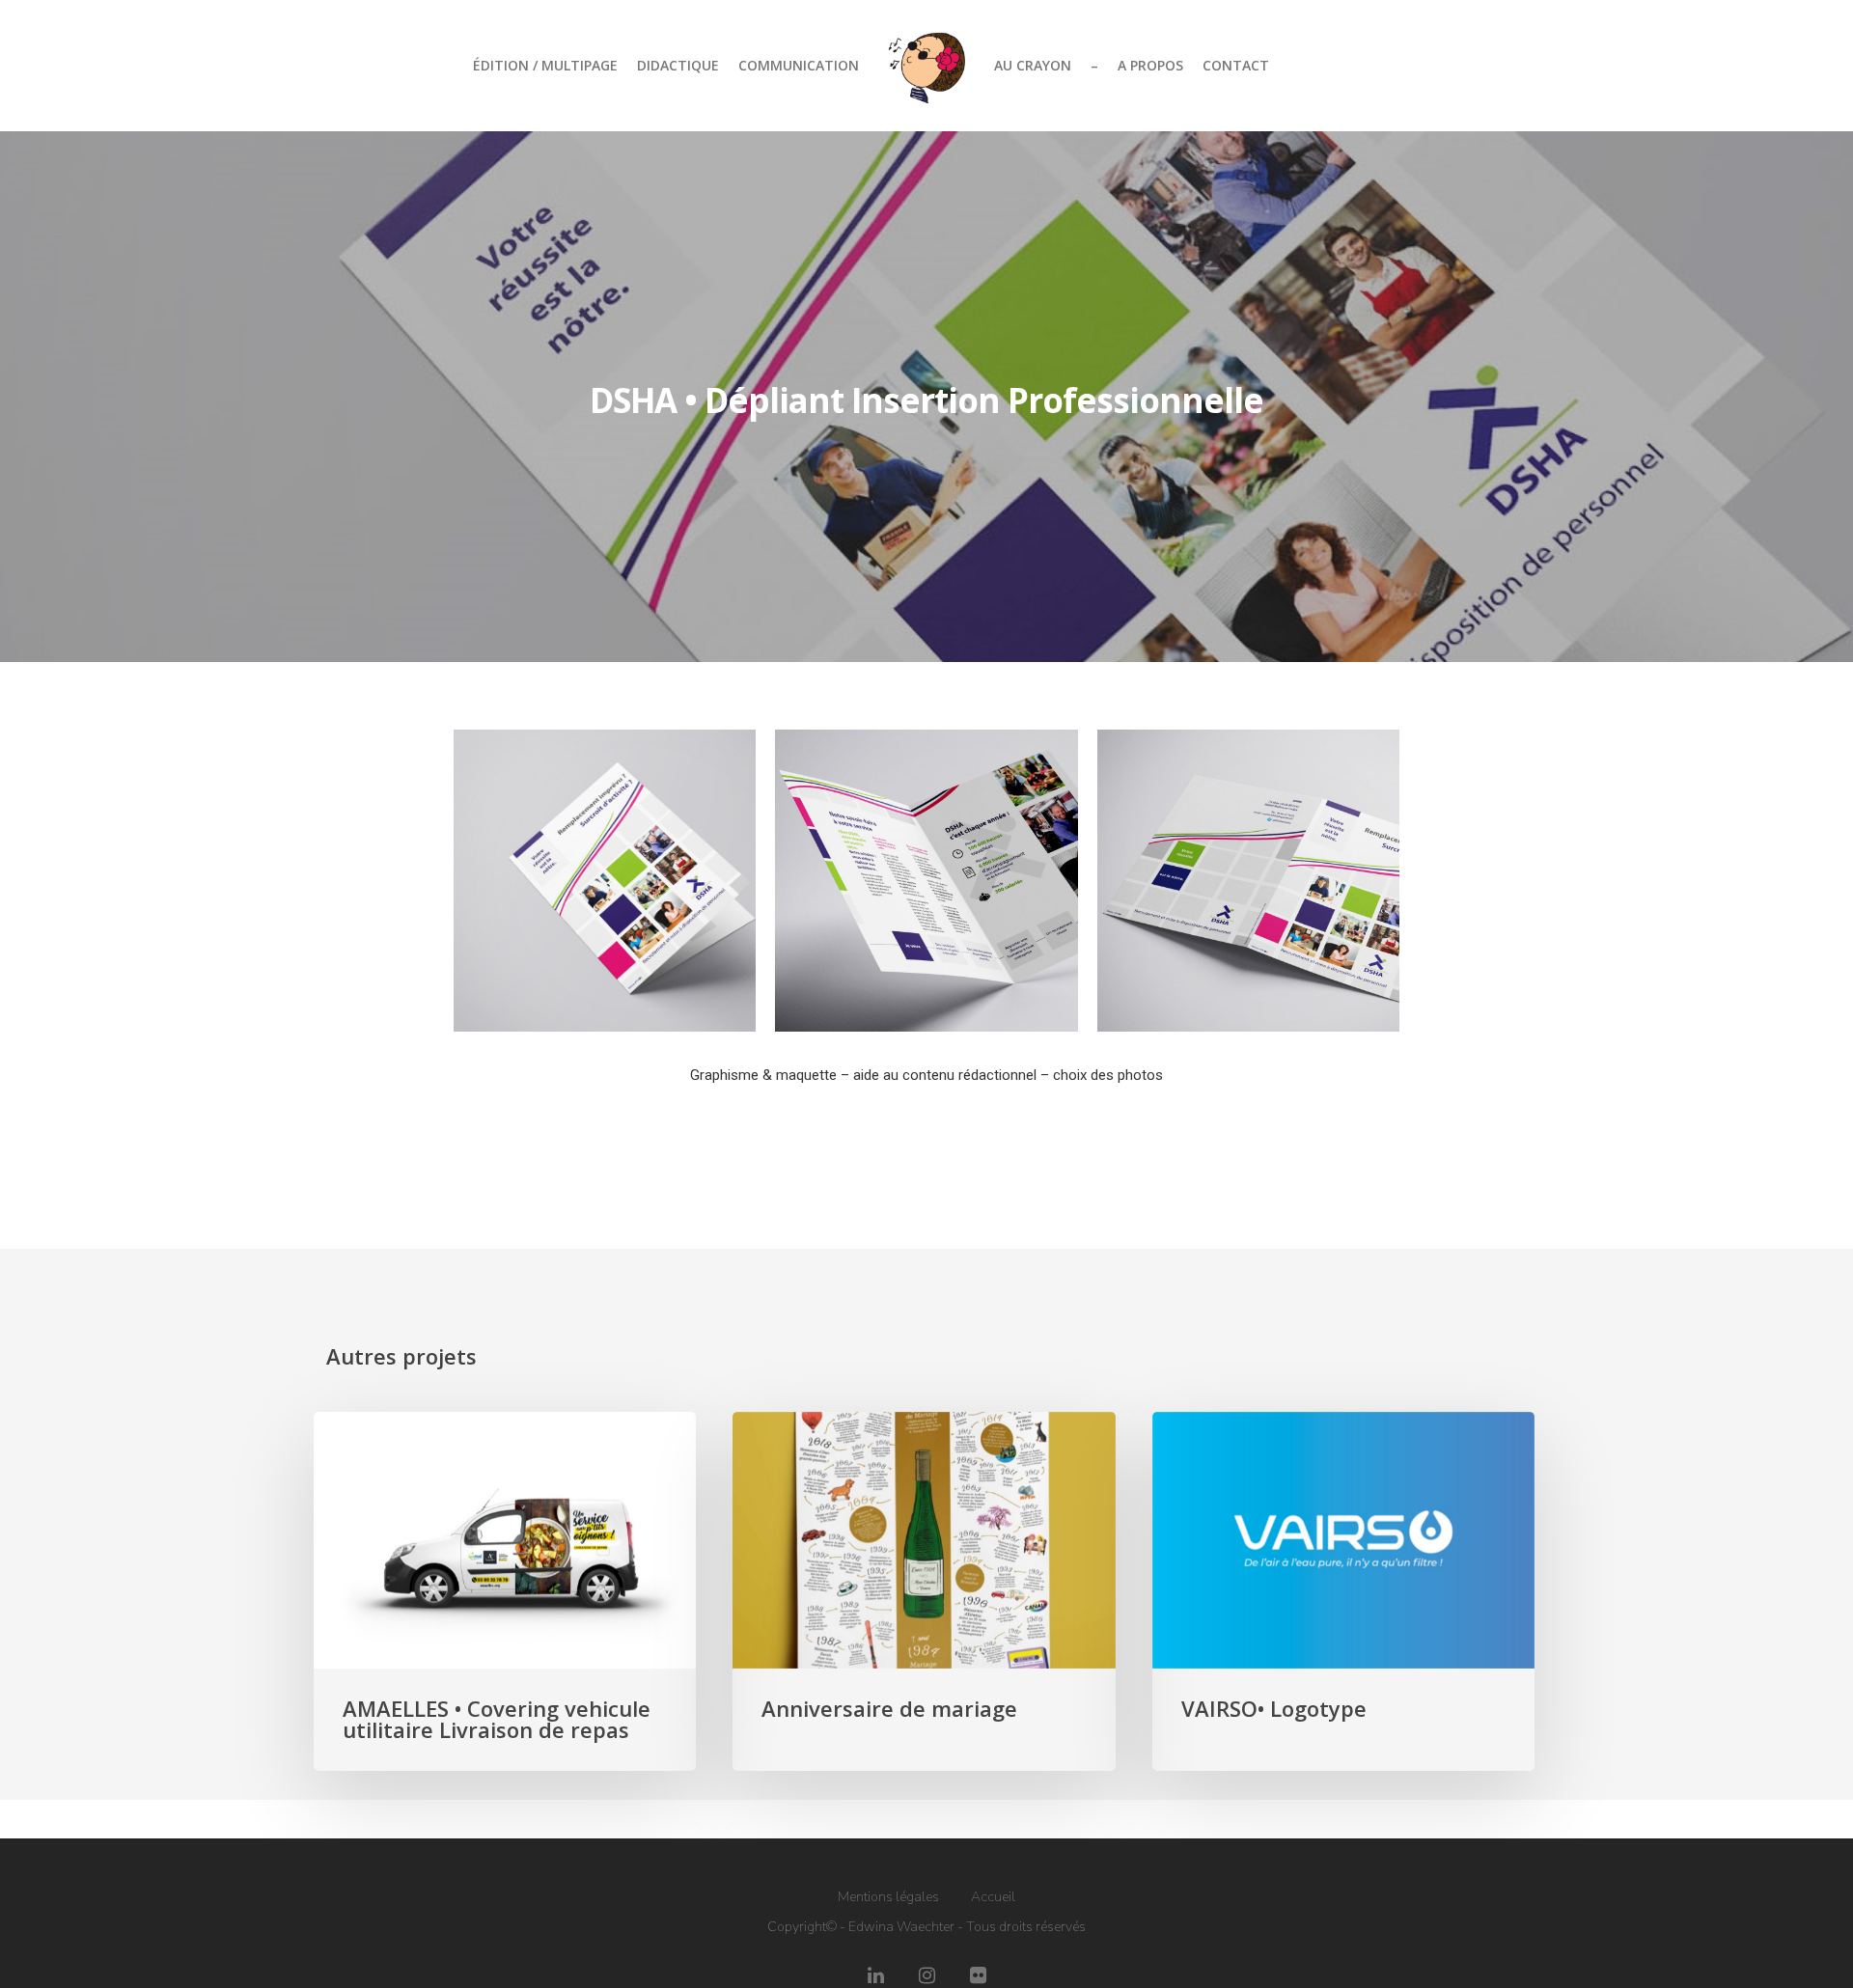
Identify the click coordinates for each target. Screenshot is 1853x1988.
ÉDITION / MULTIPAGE (545, 65)
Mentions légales (888, 1897)
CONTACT (1236, 65)
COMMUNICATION (799, 65)
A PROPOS (1150, 65)
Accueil (993, 1897)
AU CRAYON (1033, 65)
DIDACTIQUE (678, 65)
